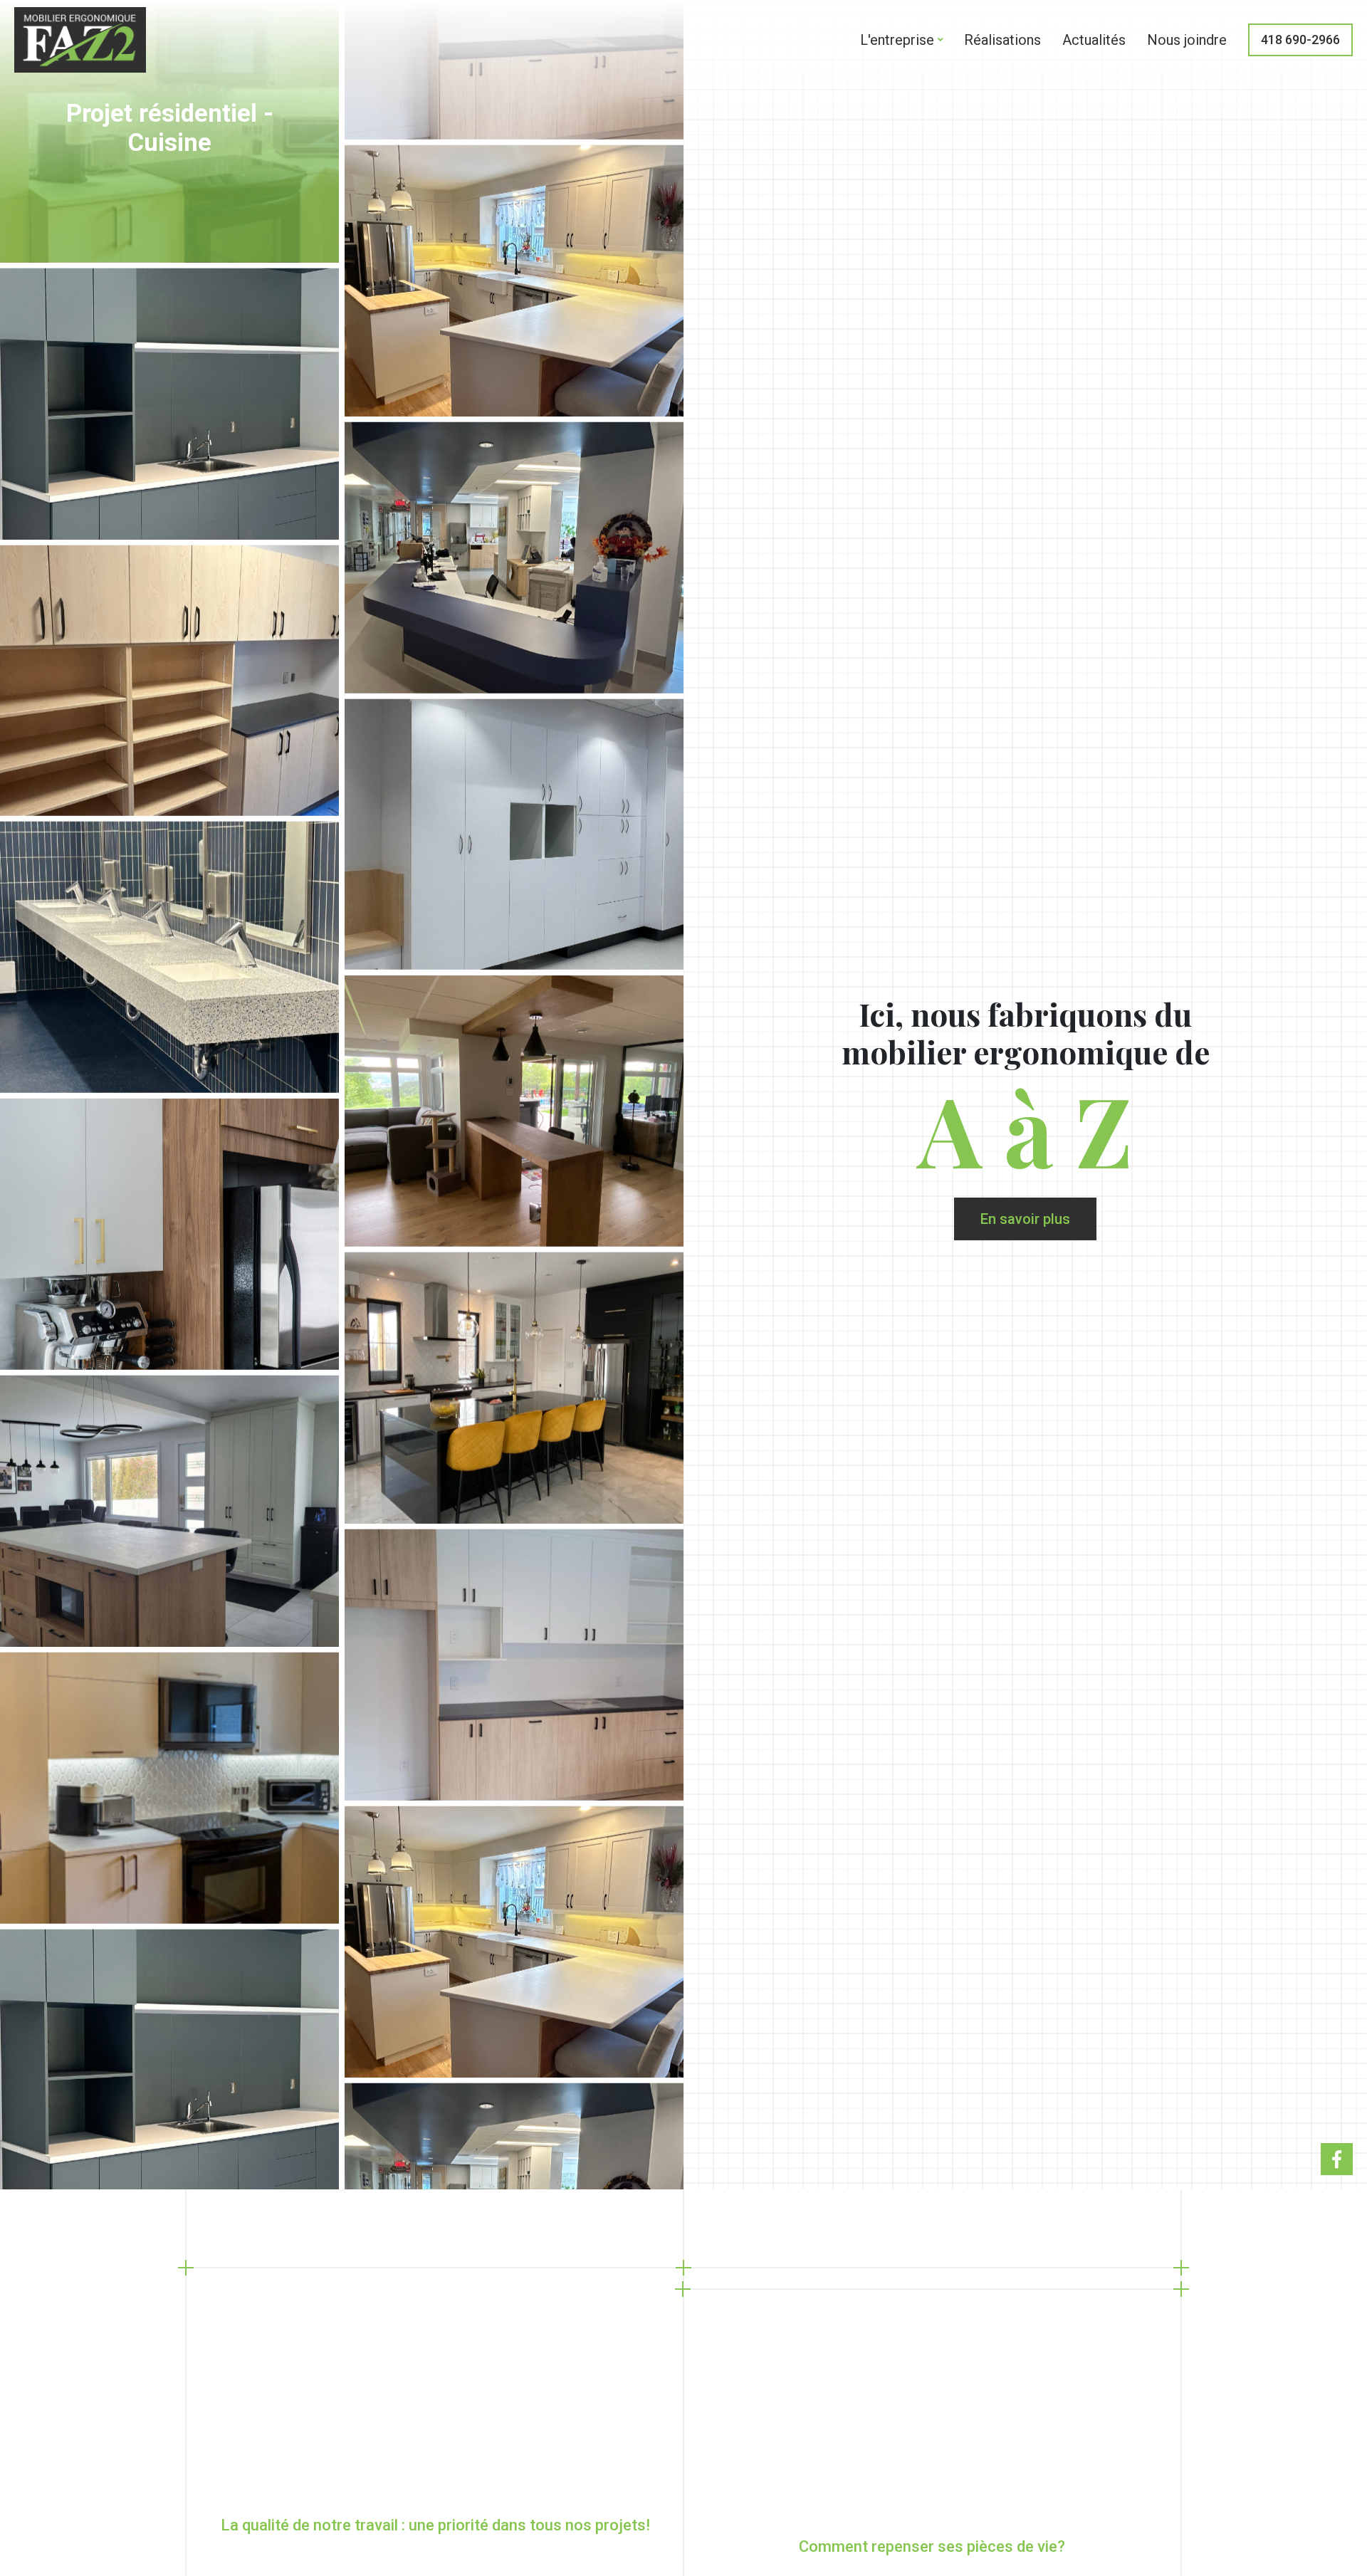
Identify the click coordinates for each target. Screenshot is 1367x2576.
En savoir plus (1025, 1219)
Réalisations (1002, 40)
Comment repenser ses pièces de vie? (932, 2546)
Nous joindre (1187, 40)
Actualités (1094, 40)
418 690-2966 (1300, 40)
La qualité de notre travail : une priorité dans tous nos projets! (435, 2525)
